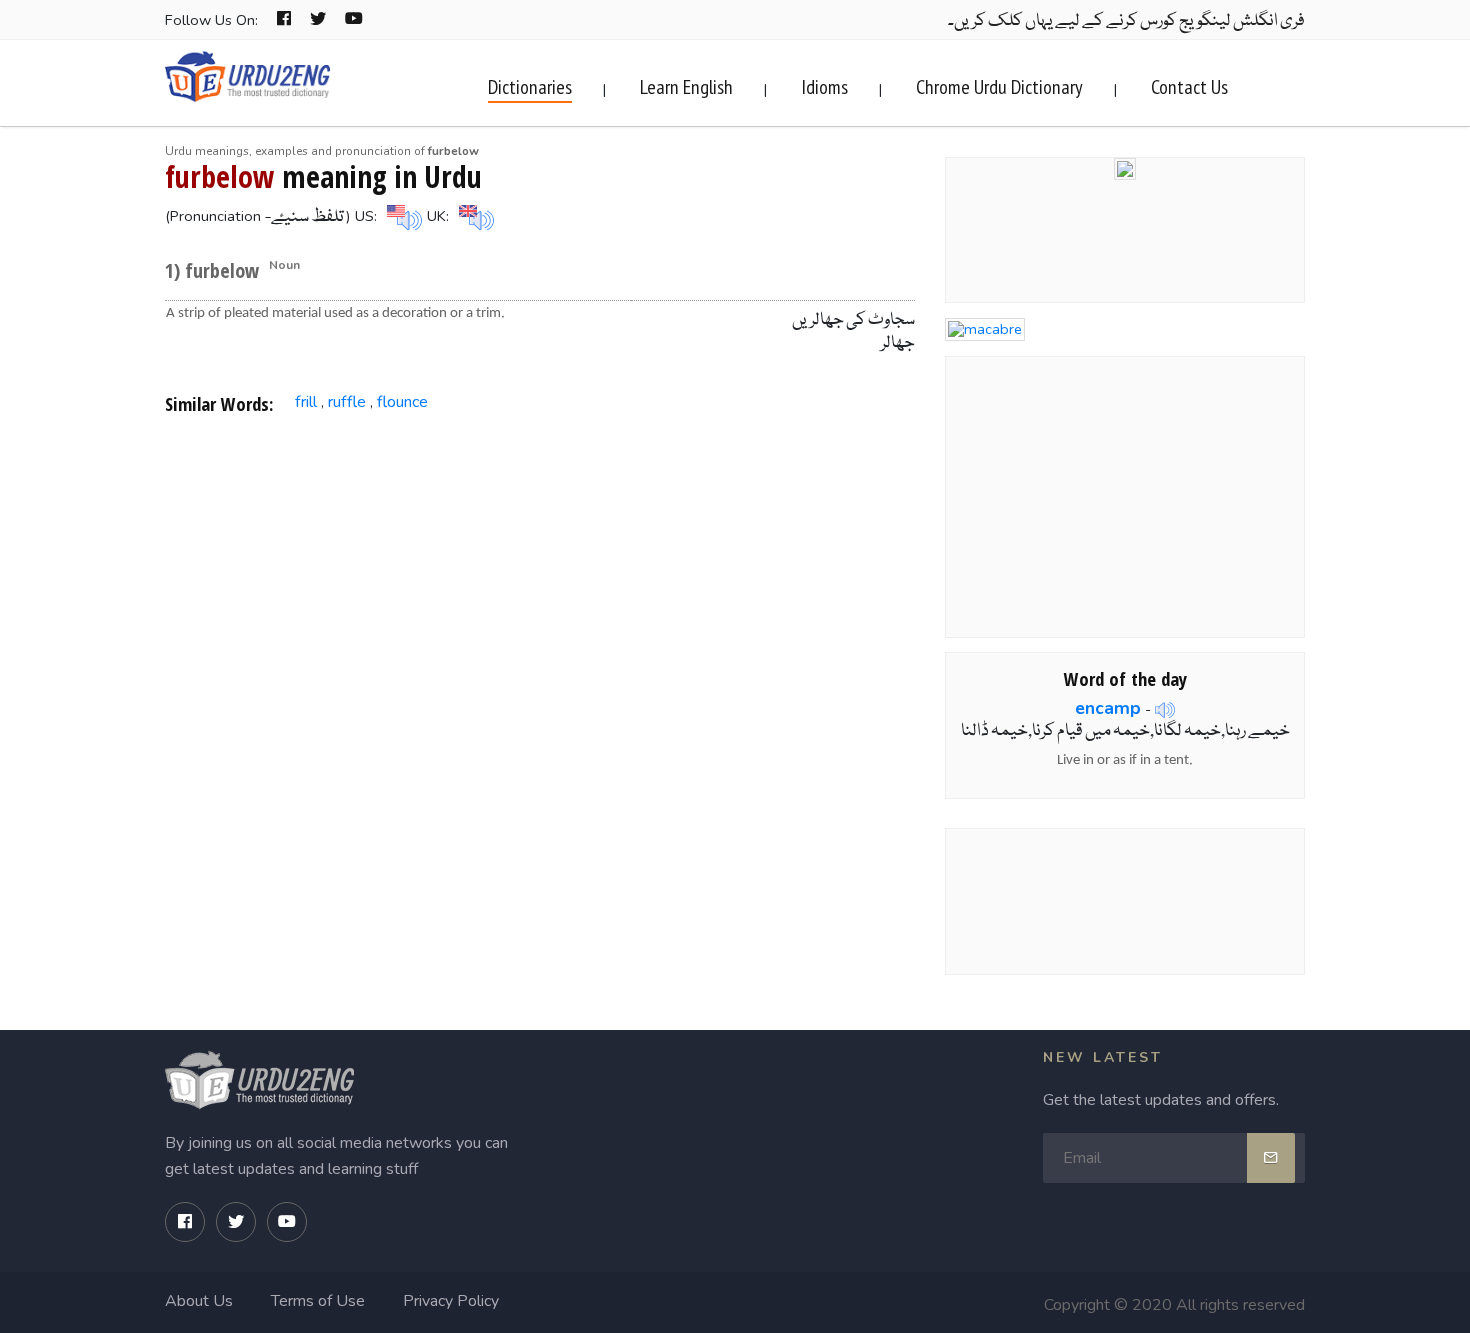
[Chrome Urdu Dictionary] (1125, 167)
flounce (402, 402)
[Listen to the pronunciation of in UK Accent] (474, 216)
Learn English (686, 87)
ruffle (347, 402)
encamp (1108, 708)
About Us (199, 1301)
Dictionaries (530, 87)
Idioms (824, 87)
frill (306, 402)
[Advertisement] (540, 592)
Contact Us (1189, 87)
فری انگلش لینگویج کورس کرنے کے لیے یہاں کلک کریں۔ (1126, 21)
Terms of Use (318, 1301)
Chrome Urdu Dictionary (999, 87)
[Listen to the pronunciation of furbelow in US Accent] (402, 216)
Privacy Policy (451, 1301)
